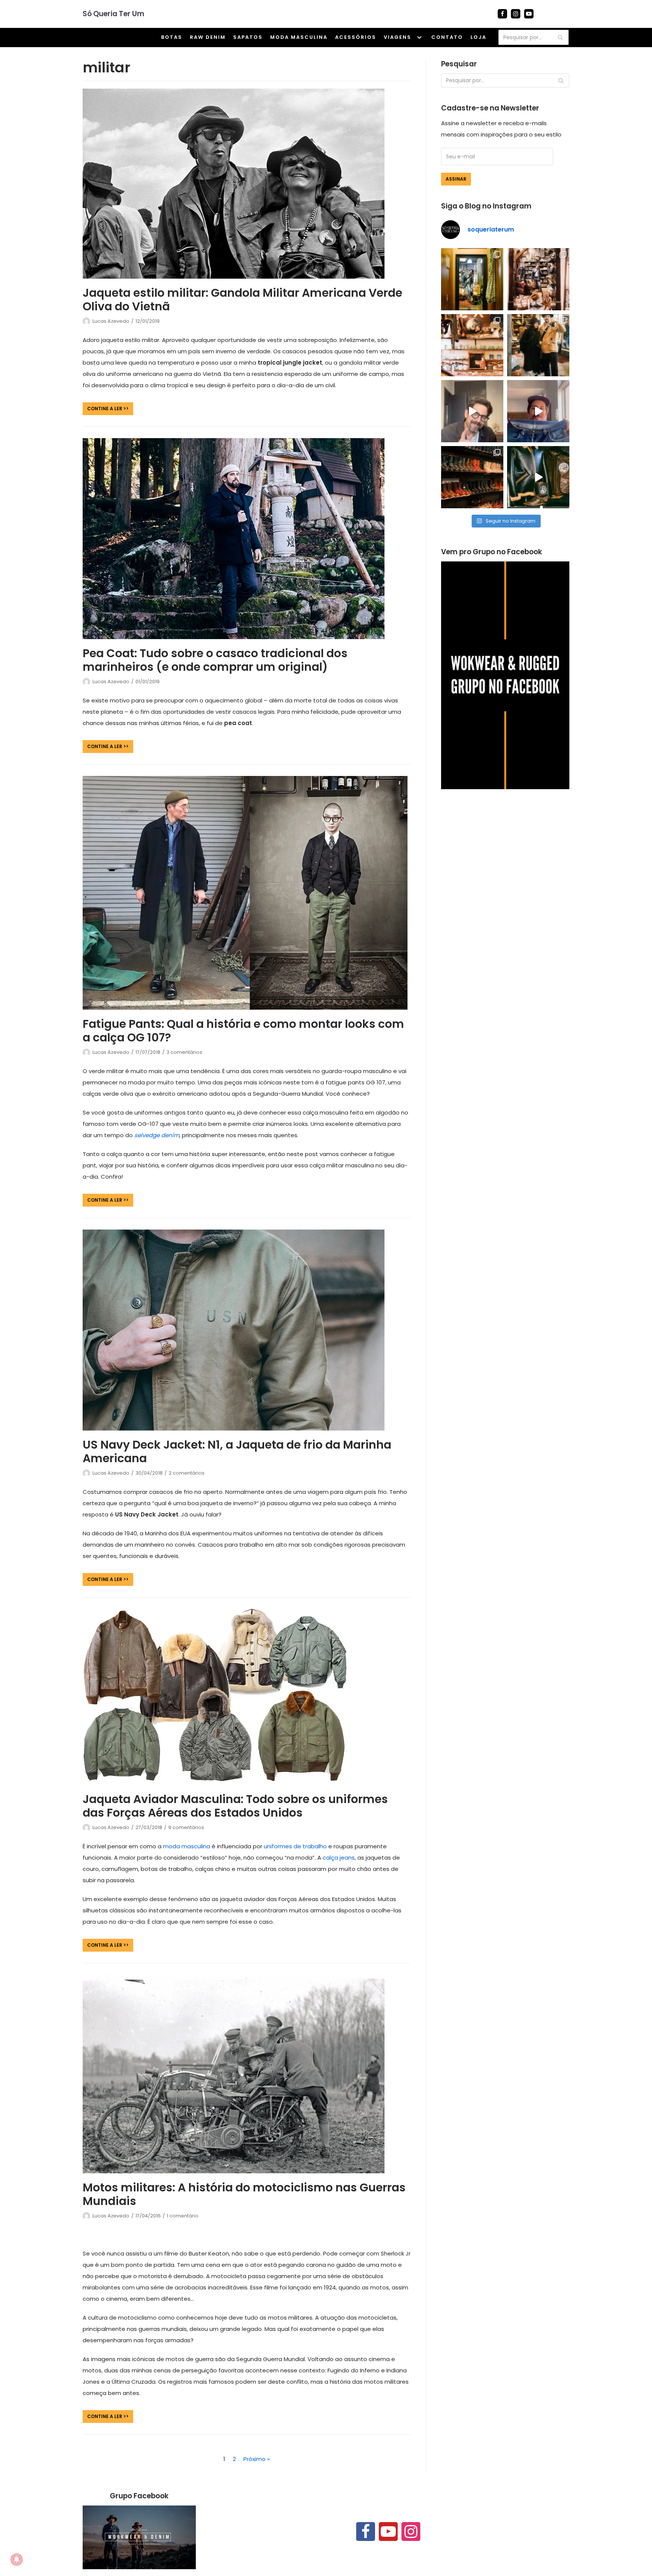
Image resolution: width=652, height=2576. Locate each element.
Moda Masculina (299, 37)
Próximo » (257, 2459)
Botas (172, 37)
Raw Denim (208, 37)
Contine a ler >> (106, 410)
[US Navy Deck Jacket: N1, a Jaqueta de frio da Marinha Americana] (234, 1428)
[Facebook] (502, 14)
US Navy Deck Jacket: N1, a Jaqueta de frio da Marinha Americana (237, 1451)
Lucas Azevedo (111, 321)
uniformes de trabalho (295, 1846)
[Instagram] (516, 14)
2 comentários (187, 1473)
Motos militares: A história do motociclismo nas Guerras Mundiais (244, 2194)
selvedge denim (157, 1135)
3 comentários (184, 1052)
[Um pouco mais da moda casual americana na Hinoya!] (538, 477)
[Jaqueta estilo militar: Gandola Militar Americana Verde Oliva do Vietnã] (234, 277)
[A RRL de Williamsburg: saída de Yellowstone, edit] (538, 279)
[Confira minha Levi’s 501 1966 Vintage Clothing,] (538, 411)
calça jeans (339, 1858)
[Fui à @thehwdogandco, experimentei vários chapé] (538, 345)
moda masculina (187, 1846)
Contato (447, 37)
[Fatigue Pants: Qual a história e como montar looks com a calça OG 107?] (245, 1008)
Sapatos (248, 37)
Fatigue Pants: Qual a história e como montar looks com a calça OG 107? (243, 1031)
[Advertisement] (505, 861)
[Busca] (560, 37)
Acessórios (356, 37)
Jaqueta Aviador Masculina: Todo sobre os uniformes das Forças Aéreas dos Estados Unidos (235, 1806)
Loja (478, 37)
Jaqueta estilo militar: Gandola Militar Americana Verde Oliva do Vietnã (242, 300)
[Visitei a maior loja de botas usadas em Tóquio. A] (472, 477)
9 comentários (186, 1827)
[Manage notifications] (17, 2559)
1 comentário (183, 2216)
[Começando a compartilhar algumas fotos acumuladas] (472, 345)
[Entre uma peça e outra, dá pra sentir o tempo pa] (472, 279)
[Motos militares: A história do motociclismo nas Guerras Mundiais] (234, 2171)
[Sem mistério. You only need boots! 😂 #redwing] (472, 411)
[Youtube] (529, 14)
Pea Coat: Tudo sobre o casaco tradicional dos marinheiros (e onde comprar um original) (215, 660)
